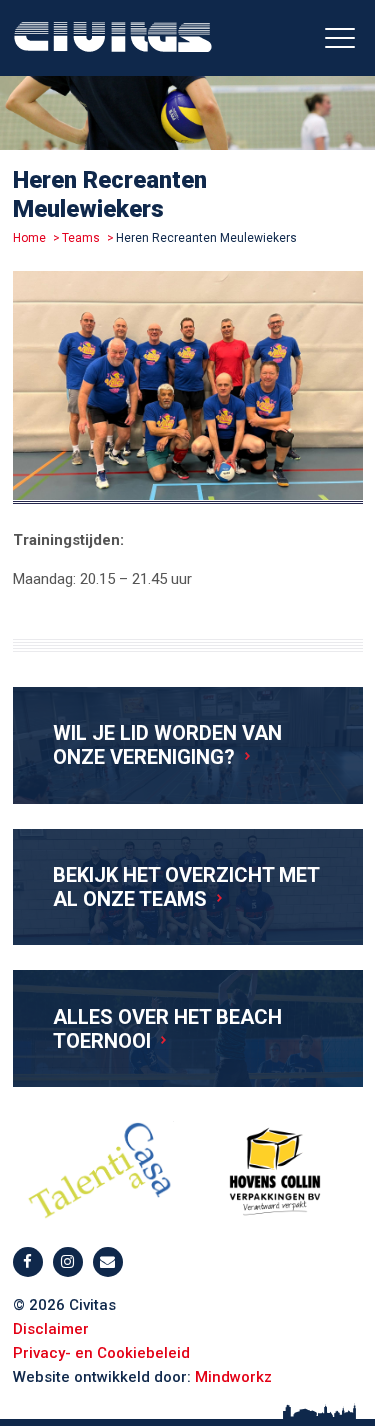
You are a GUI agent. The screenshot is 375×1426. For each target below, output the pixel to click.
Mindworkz (233, 1377)
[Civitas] (113, 41)
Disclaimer (51, 1329)
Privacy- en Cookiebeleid (101, 1353)
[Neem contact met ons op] (108, 1262)
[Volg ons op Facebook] (28, 1262)
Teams (81, 238)
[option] (188, 391)
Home (29, 238)
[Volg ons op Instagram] (68, 1262)
